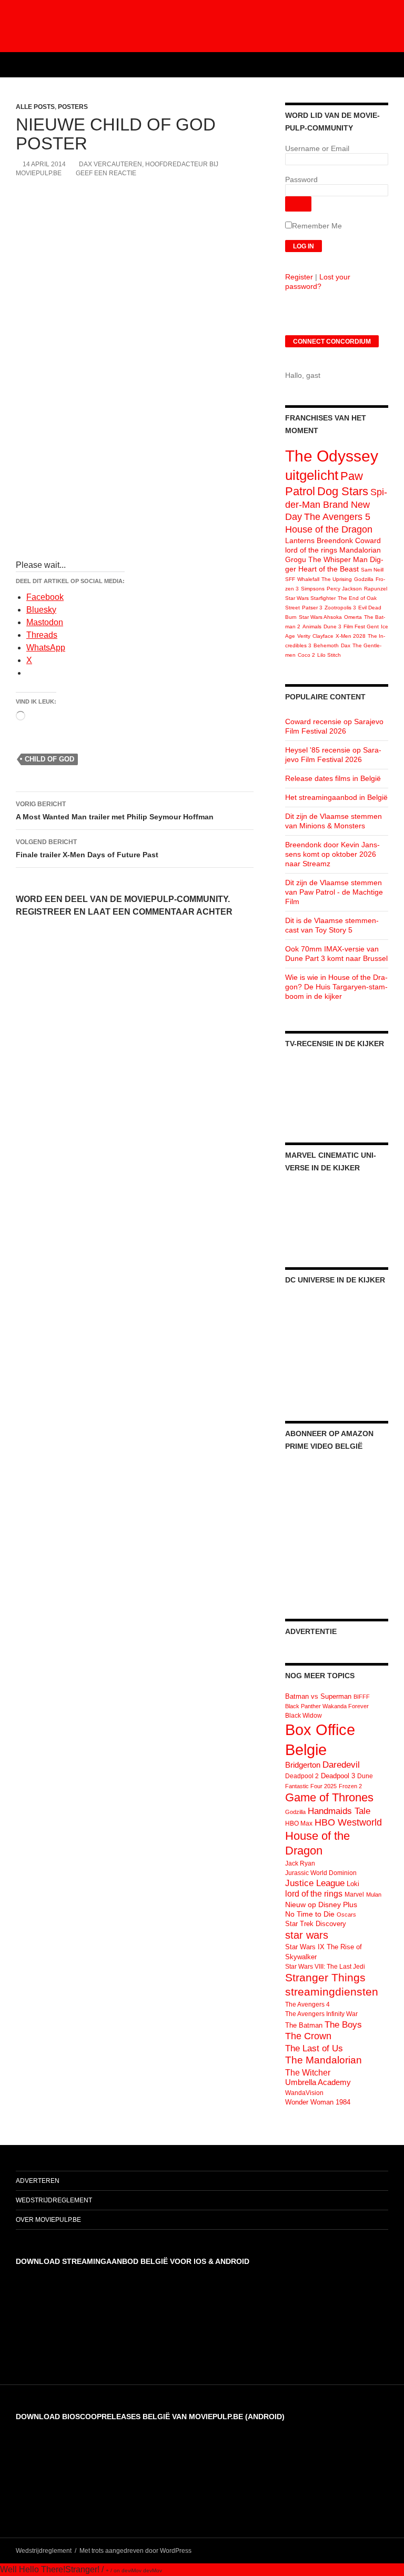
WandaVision (304, 2093)
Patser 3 (312, 608)
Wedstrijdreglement (54, 2200)
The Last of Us (314, 2048)
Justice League (315, 1883)
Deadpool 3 (338, 1776)
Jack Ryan (300, 1863)
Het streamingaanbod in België (336, 797)
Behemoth (326, 645)
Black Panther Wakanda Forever (327, 1706)
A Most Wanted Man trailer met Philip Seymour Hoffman (115, 811)
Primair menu (391, 65)
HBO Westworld (348, 1822)
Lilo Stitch (329, 655)
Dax (346, 645)
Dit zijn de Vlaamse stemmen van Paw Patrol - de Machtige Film (334, 892)
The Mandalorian (324, 2060)
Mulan (374, 1895)
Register (299, 277)
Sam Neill (372, 570)
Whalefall (308, 579)
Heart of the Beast (329, 569)
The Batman (304, 2025)
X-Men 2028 (351, 636)
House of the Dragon (329, 529)
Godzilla (364, 579)
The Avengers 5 (337, 517)
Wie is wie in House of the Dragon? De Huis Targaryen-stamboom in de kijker (336, 987)
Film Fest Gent (361, 627)
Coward (368, 540)
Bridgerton (303, 1765)
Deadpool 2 (302, 1776)
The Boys (343, 2024)
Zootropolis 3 (340, 608)
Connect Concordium (332, 342)
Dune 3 (332, 627)
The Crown (308, 2036)
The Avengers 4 (307, 2004)
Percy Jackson (344, 589)
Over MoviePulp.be (48, 2220)
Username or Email (317, 148)
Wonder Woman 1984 (318, 2102)
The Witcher (308, 2072)
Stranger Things (325, 1977)
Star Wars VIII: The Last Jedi (325, 1967)
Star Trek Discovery (316, 1924)
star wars (307, 1935)
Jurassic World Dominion (321, 1873)
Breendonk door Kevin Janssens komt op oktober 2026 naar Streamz (332, 854)
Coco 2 (306, 655)
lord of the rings (311, 550)
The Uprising (337, 579)
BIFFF (362, 1697)
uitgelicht (312, 475)
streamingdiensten (332, 1992)
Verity (304, 636)
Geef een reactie (106, 173)
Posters (73, 107)
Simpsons (313, 589)
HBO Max (299, 1823)
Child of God (49, 759)
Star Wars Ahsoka (320, 617)
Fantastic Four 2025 (311, 1786)
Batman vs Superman (318, 1696)
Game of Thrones (329, 1797)
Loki (353, 1884)
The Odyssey (332, 456)
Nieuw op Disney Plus (321, 1905)
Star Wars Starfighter (310, 598)
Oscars (346, 1915)
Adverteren (38, 2181)
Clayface (323, 636)
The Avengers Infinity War (321, 2014)
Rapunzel (376, 589)
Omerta (353, 617)
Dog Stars (343, 491)
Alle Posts (35, 107)
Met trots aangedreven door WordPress (135, 2551)
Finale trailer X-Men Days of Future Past (87, 849)
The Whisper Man (338, 559)
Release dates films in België (333, 778)
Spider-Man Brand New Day (336, 504)
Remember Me (317, 226)
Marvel (354, 1895)
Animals (312, 627)
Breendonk (335, 540)
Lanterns (300, 540)
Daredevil (341, 1765)
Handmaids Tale (339, 1811)
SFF (290, 579)
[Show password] (298, 204)
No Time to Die (310, 1914)
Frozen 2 (350, 1786)
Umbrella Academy (318, 2082)
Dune (365, 1776)
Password (301, 179)
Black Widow (304, 1716)
